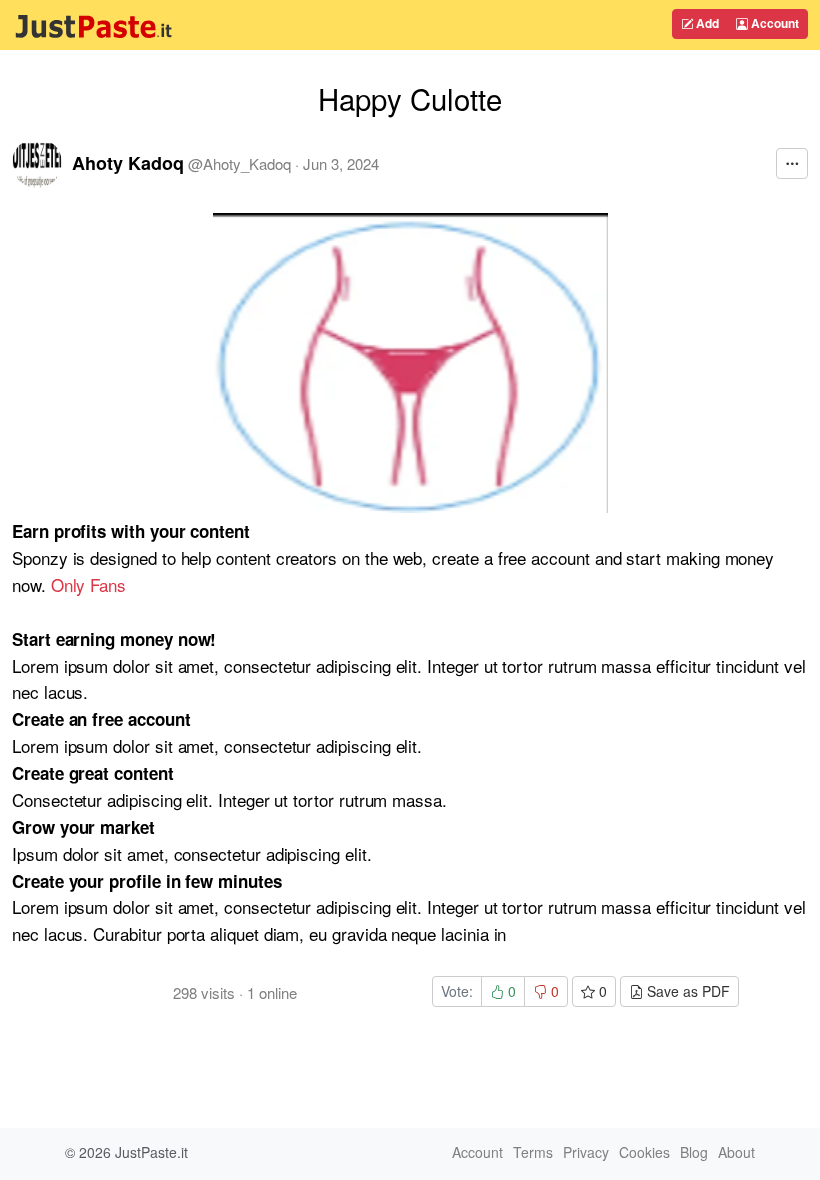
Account (773, 23)
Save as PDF (686, 991)
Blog (694, 1152)
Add (706, 23)
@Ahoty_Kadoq (239, 163)
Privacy (586, 1152)
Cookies (644, 1152)
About (736, 1152)
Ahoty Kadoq (128, 163)
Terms (533, 1152)
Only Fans (88, 584)
